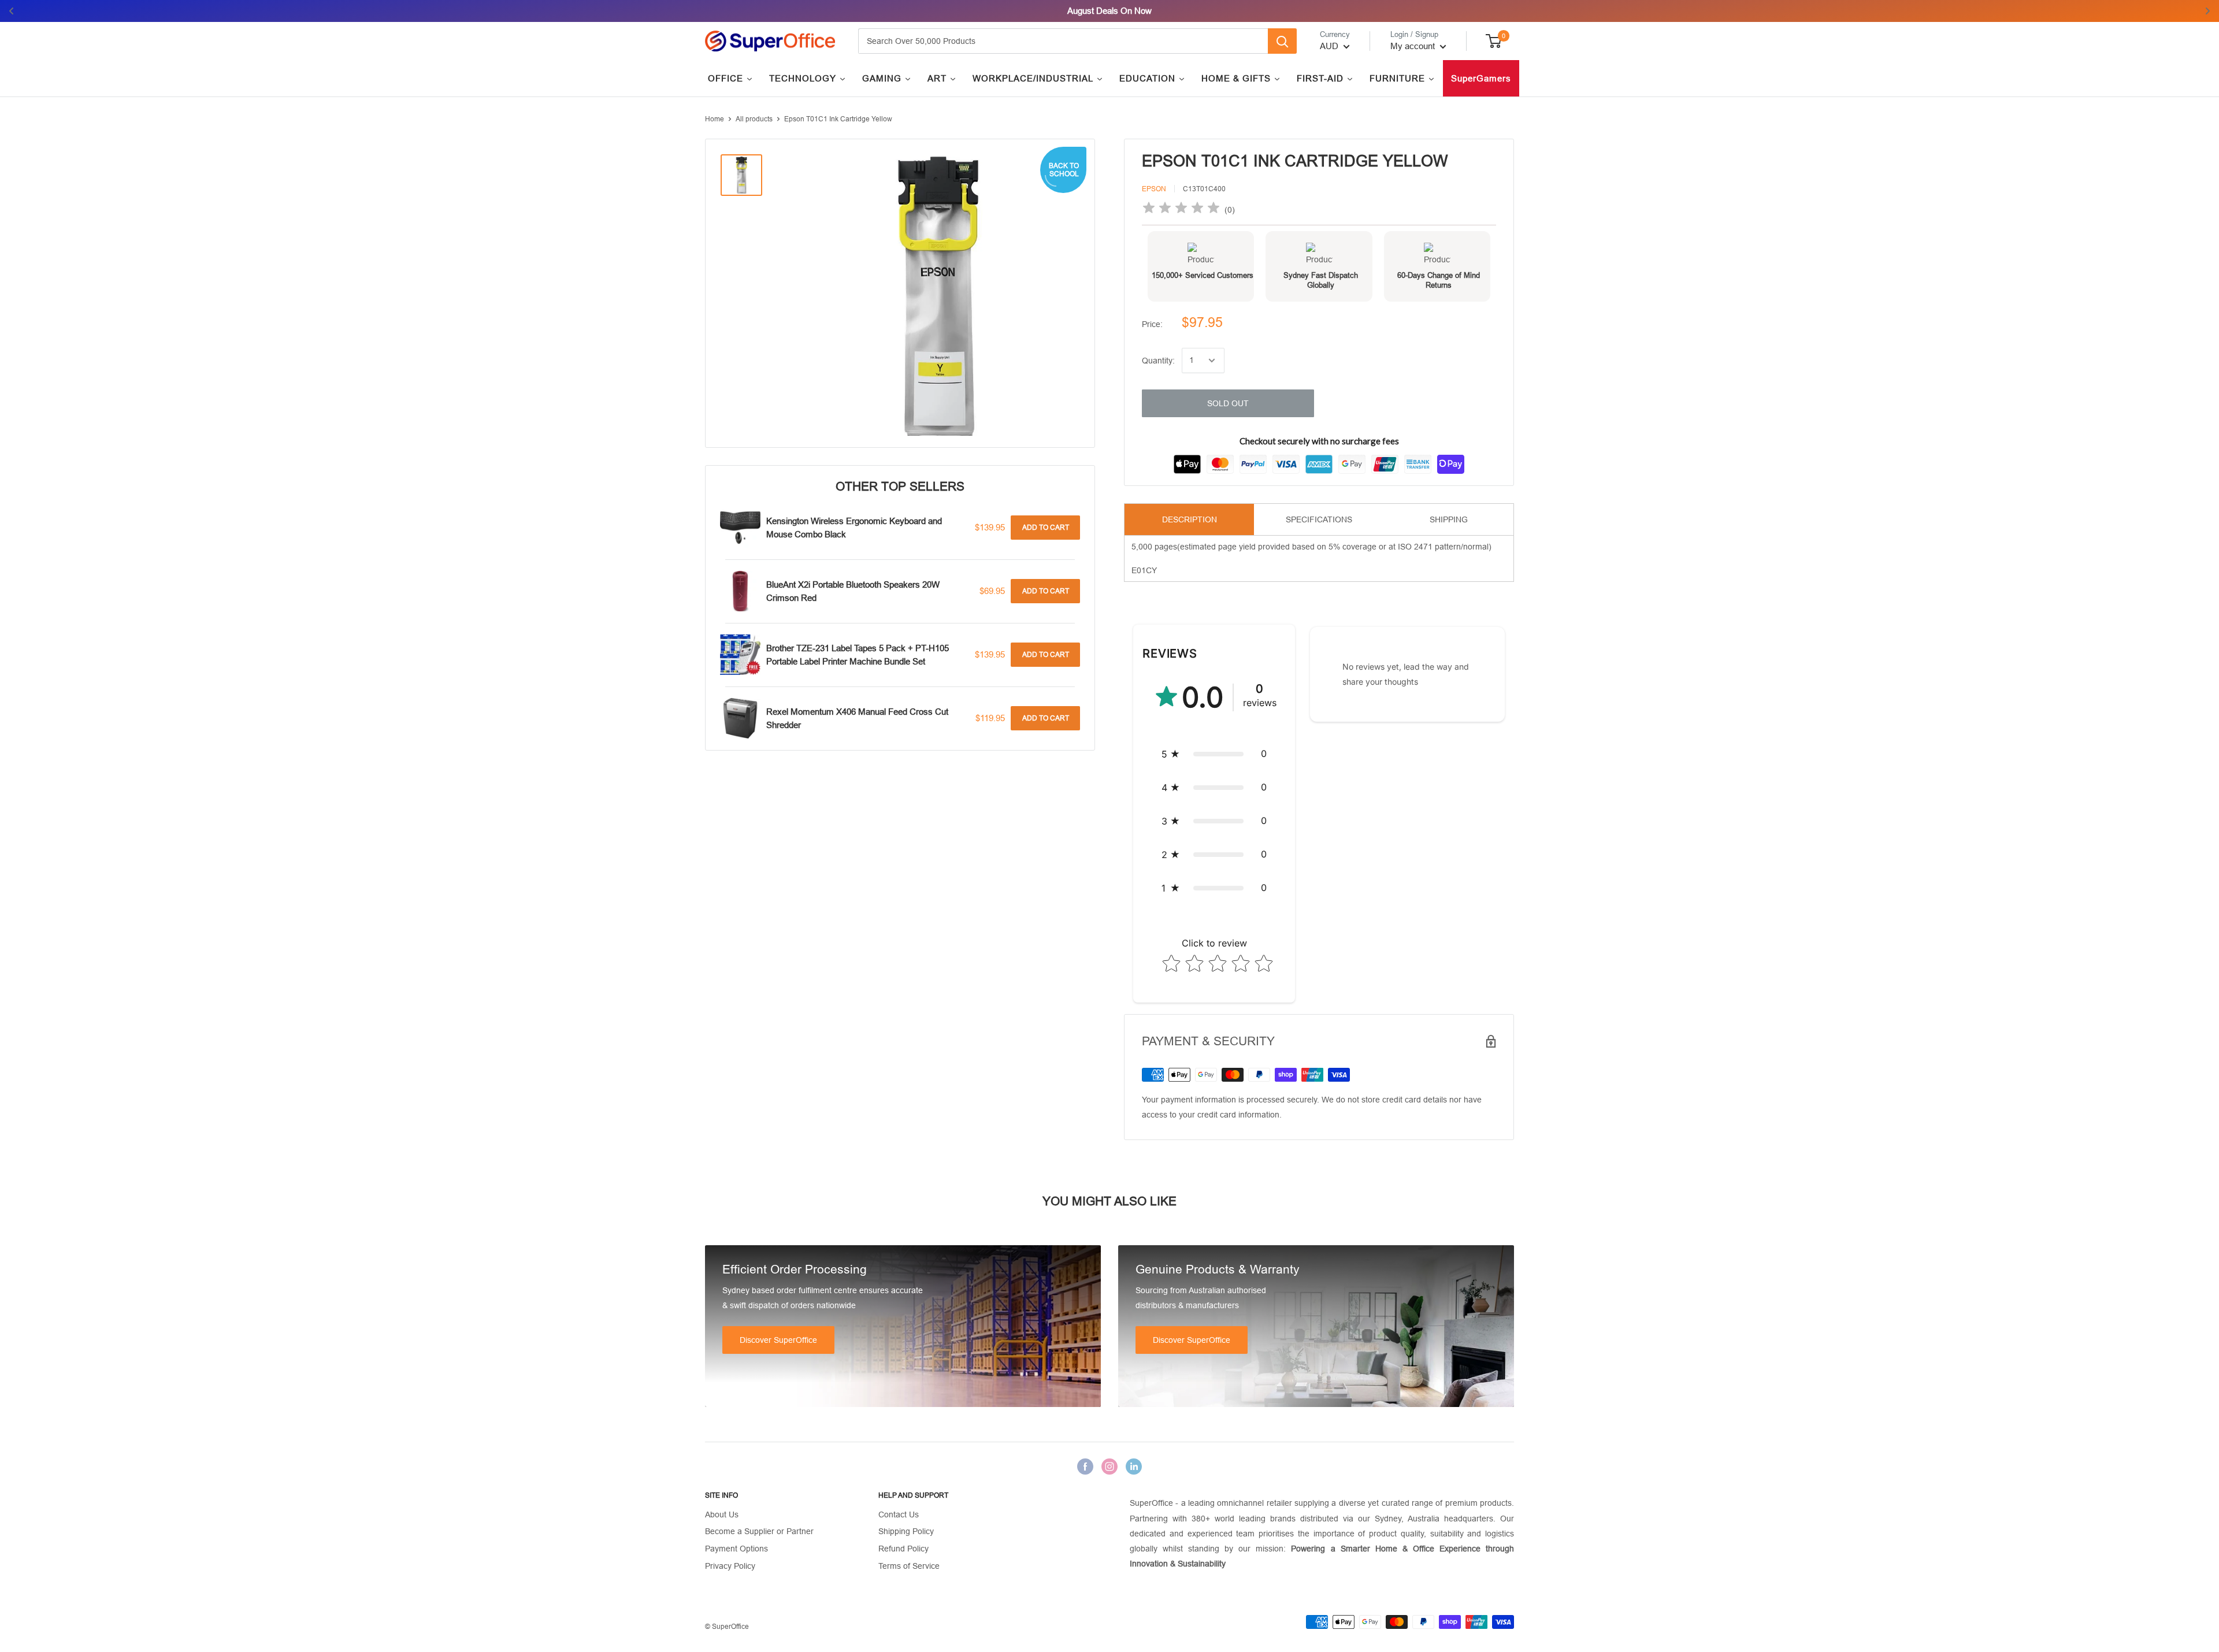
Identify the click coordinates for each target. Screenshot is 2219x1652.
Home (715, 119)
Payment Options (736, 1549)
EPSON (1154, 189)
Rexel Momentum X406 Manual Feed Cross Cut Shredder (857, 718)
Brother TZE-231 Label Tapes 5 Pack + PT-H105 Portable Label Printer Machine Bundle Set (858, 655)
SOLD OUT (1228, 403)
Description (1190, 519)
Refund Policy (903, 1549)
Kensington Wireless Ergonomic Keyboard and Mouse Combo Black (854, 528)
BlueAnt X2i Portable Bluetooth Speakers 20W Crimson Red (853, 591)
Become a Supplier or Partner (759, 1531)
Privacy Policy (730, 1566)
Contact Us (899, 1514)
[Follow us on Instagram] (1109, 1467)
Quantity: (1158, 361)
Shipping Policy (906, 1531)
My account (1414, 46)
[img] (1181, 209)
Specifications (1319, 519)
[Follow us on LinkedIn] (1134, 1467)
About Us (722, 1514)
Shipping (1449, 519)
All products (754, 119)
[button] (1214, 754)
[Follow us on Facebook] (1085, 1467)
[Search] (1282, 41)
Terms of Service (909, 1566)
